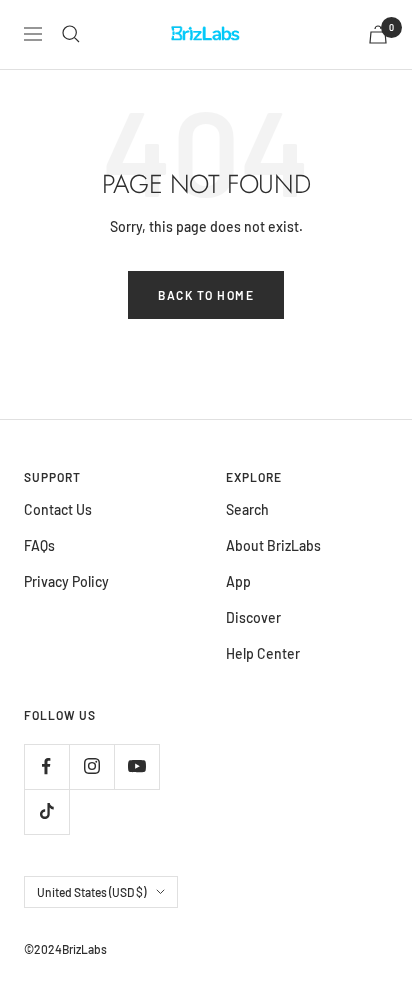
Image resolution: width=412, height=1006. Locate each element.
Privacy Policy (66, 581)
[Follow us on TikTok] (46, 811)
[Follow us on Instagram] (91, 766)
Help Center (263, 653)
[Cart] (378, 34)
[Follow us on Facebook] (46, 766)
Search (247, 509)
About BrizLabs (273, 545)
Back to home (206, 295)
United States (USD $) (91, 892)
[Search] (71, 34)
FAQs (39, 545)
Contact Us (58, 509)
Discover (253, 617)
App (238, 581)
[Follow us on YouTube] (136, 766)
